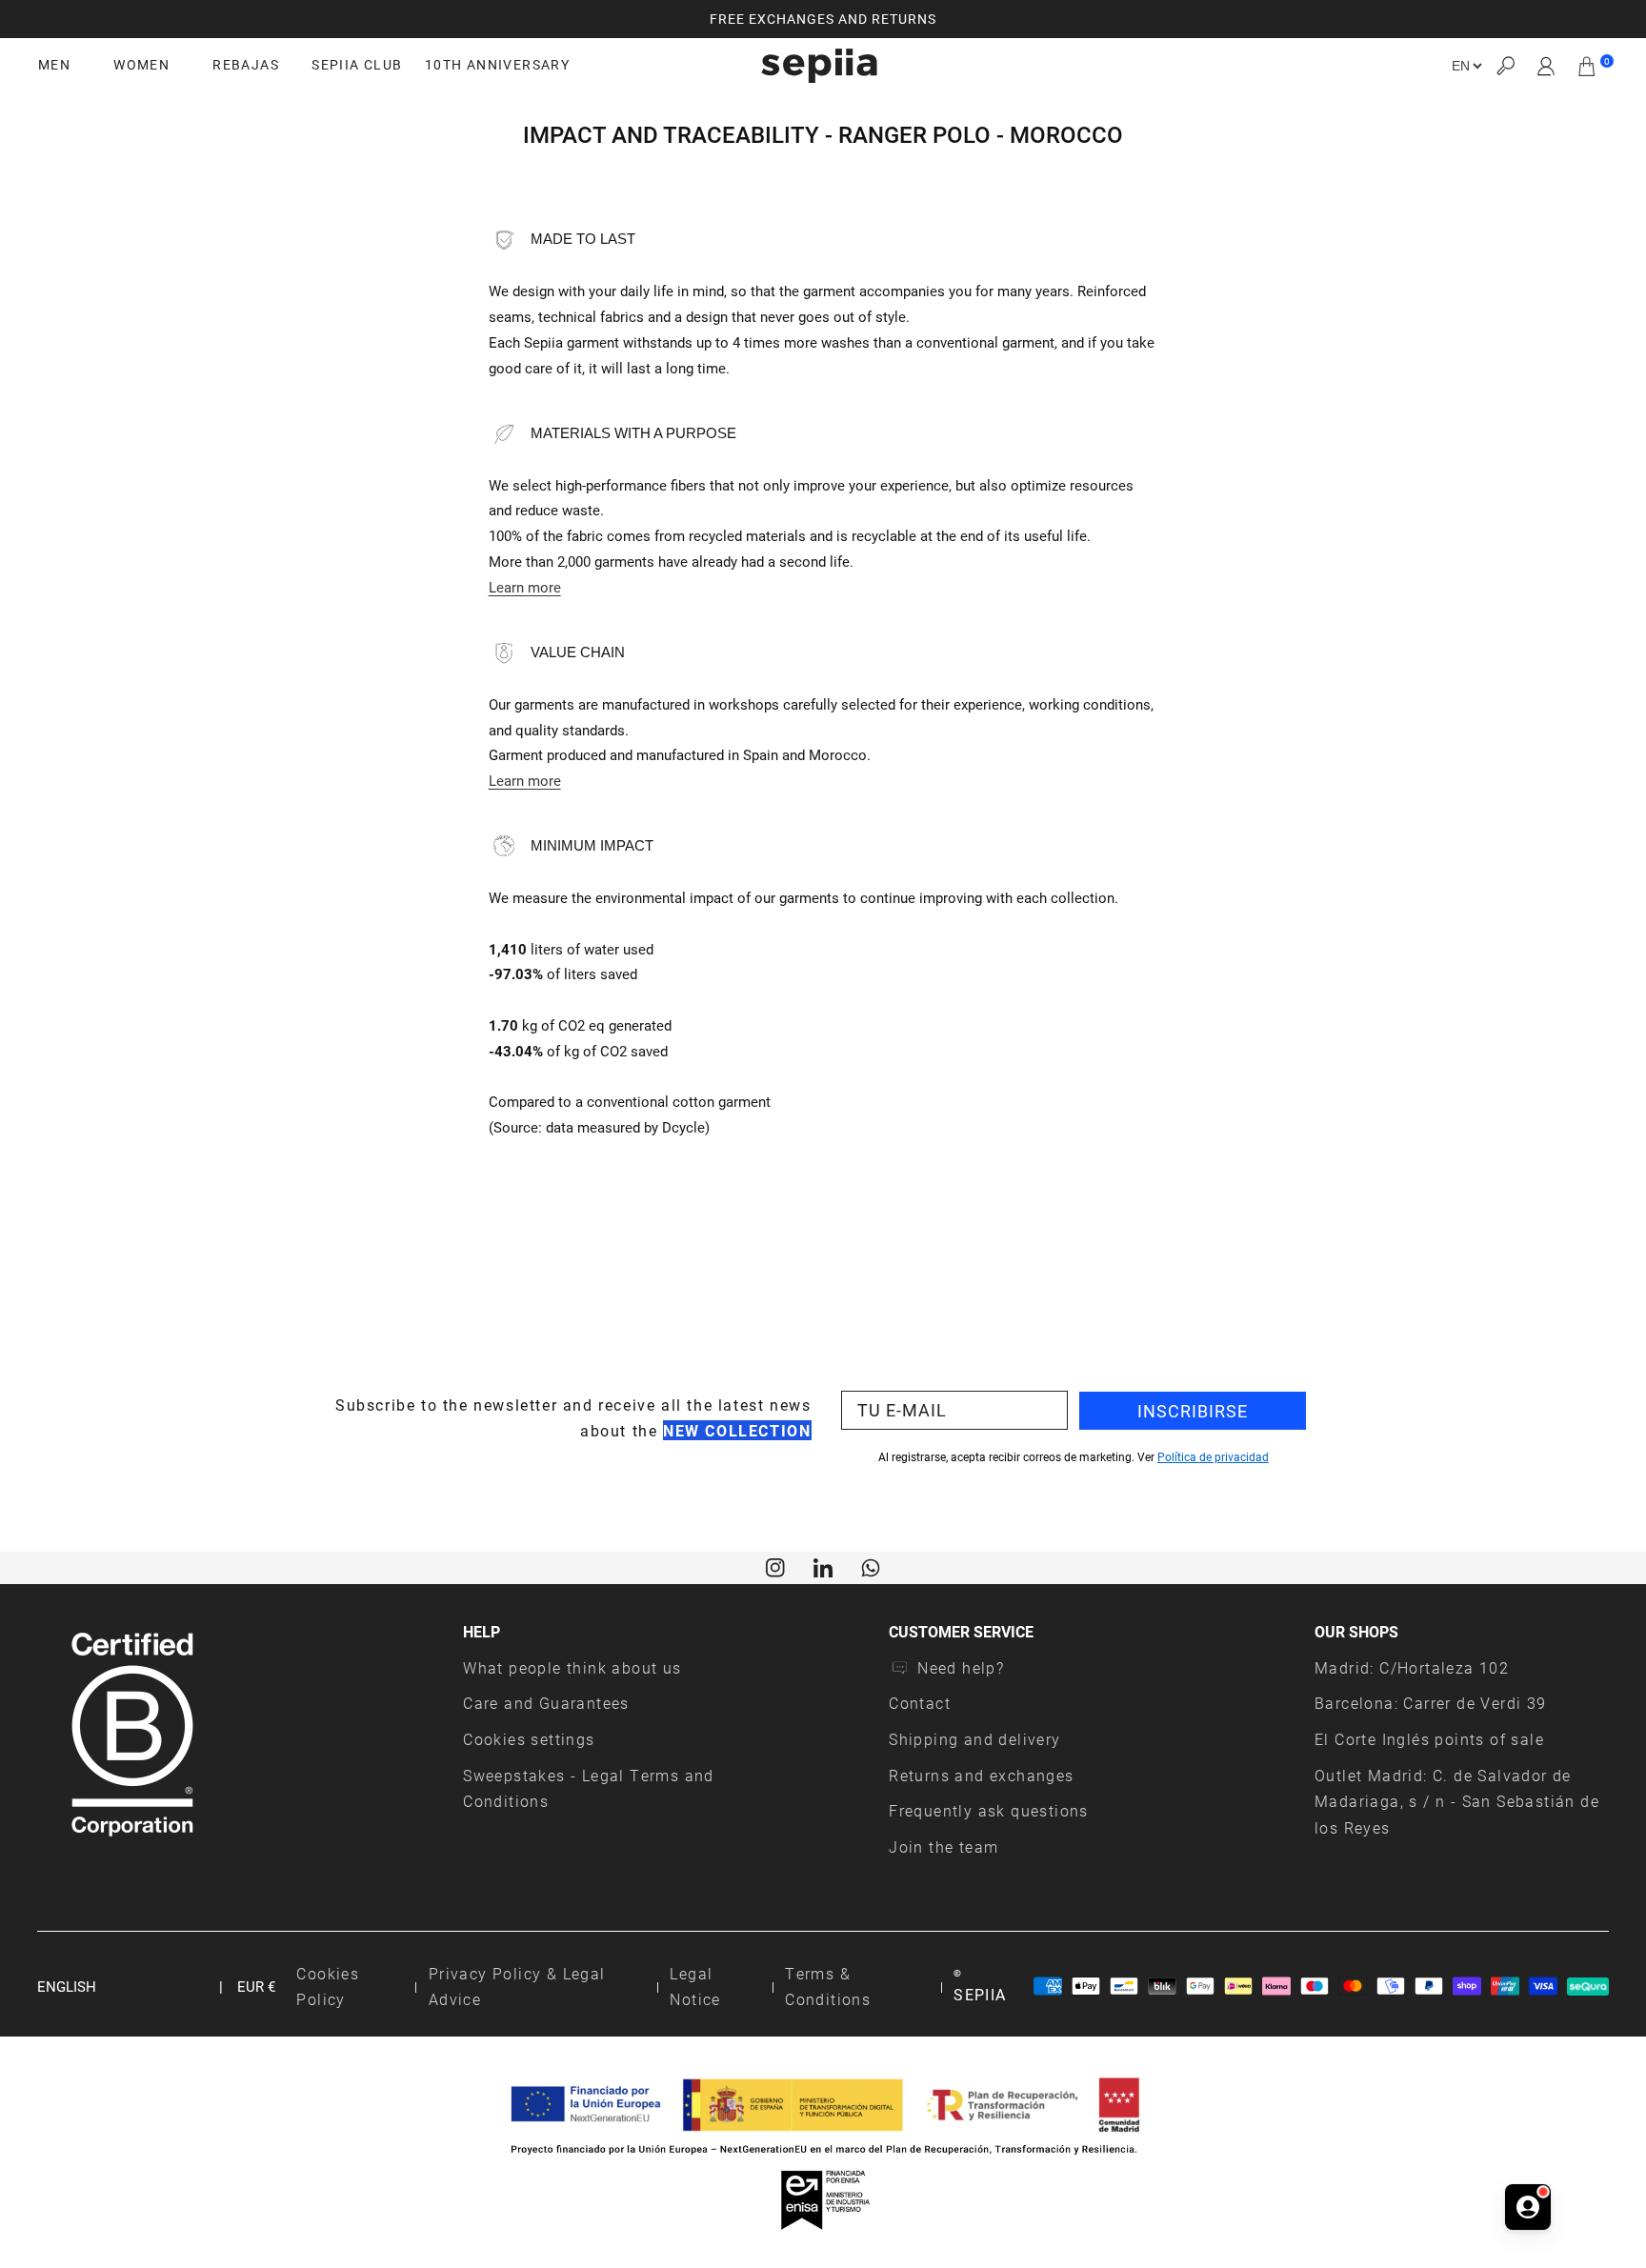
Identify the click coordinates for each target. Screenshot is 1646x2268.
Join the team (943, 1847)
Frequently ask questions (989, 1810)
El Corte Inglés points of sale (1429, 1739)
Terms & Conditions (828, 1987)
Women (141, 65)
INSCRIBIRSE (1193, 1411)
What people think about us (572, 1667)
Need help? (961, 1667)
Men (54, 65)
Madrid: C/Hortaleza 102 (1412, 1667)
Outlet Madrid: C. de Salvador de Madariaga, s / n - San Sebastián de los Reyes (1457, 1801)
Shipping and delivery (974, 1739)
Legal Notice (695, 1987)
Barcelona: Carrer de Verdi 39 (1431, 1703)
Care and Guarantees (546, 1703)
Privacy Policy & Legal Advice (517, 1987)
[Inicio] (819, 66)
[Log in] (1546, 66)
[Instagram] (775, 1566)
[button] (1505, 66)
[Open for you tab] (1528, 2207)
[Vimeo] (823, 1566)
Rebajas (246, 65)
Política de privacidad (1213, 1456)
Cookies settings (529, 1739)
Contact (920, 1703)
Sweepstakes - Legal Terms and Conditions (589, 1788)
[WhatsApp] (871, 1566)
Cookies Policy (328, 1987)
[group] (823, 19)
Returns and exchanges (981, 1775)
